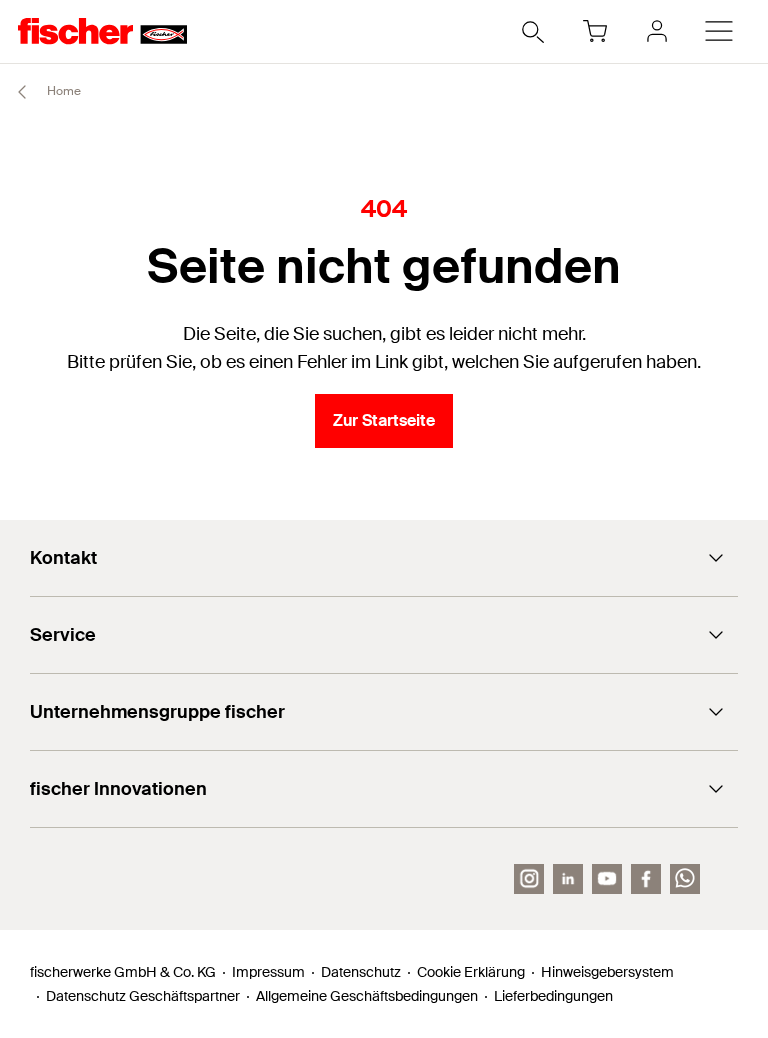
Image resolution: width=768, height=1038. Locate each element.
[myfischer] (657, 31)
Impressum (268, 972)
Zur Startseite (384, 420)
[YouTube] (607, 879)
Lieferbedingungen (553, 996)
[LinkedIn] (568, 879)
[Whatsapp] (685, 879)
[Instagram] (529, 879)
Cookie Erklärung (471, 972)
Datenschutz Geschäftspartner (143, 996)
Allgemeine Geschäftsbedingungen (367, 996)
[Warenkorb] (595, 31)
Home (62, 91)
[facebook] (646, 879)
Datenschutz (361, 972)
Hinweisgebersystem (607, 972)
